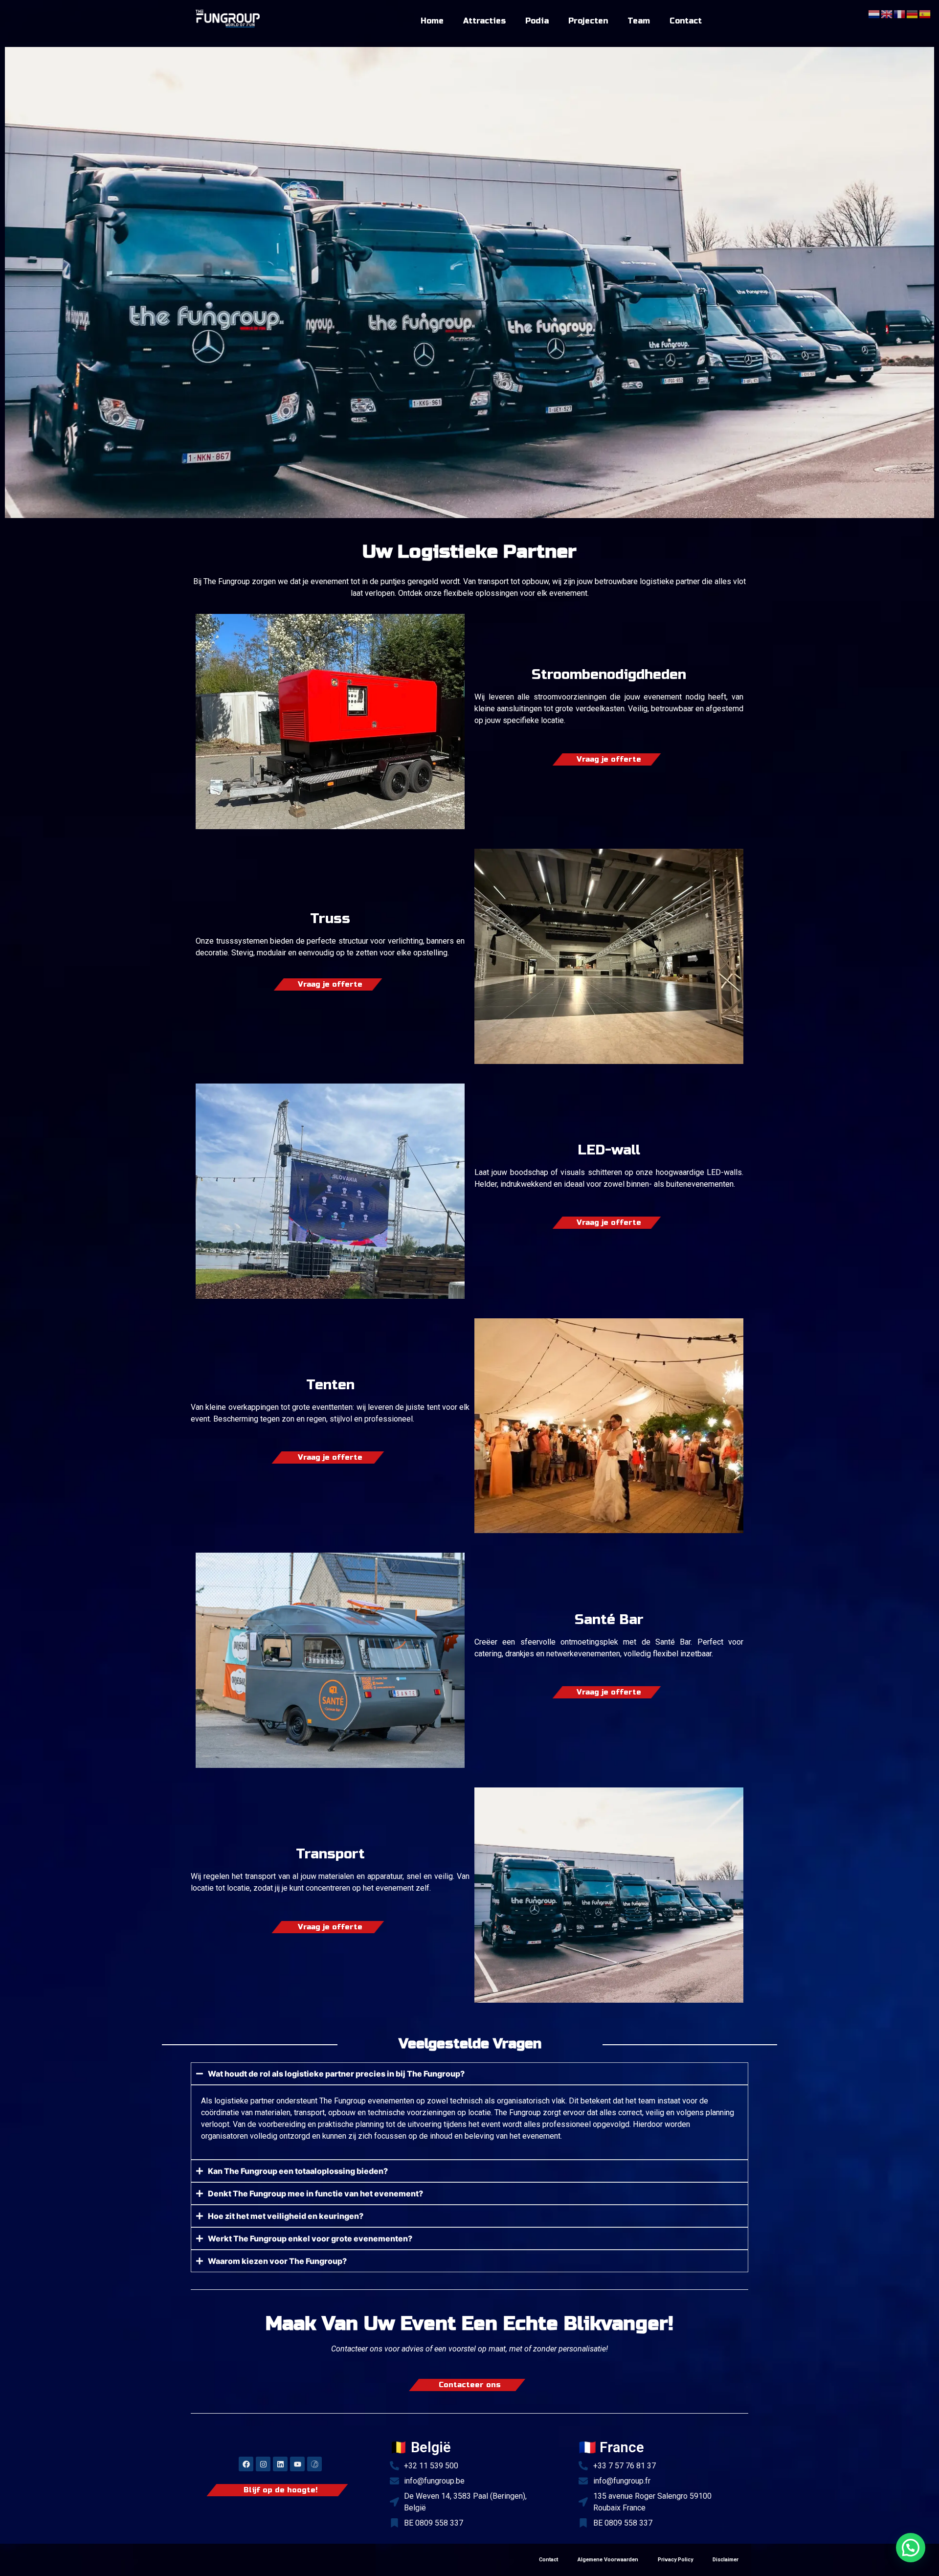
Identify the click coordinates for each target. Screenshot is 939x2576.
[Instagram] (263, 2464)
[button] (911, 2548)
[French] (900, 13)
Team (639, 21)
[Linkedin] (280, 2464)
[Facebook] (246, 2464)
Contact (686, 21)
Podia (537, 21)
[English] (887, 13)
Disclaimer (726, 2560)
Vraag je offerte (609, 759)
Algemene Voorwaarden (608, 2560)
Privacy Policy (675, 2560)
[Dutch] (874, 13)
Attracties (484, 21)
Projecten (588, 21)
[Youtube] (297, 2464)
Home (432, 21)
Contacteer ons (470, 2385)
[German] (913, 13)
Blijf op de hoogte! (280, 2490)
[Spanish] (925, 13)
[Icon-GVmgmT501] (314, 2464)
